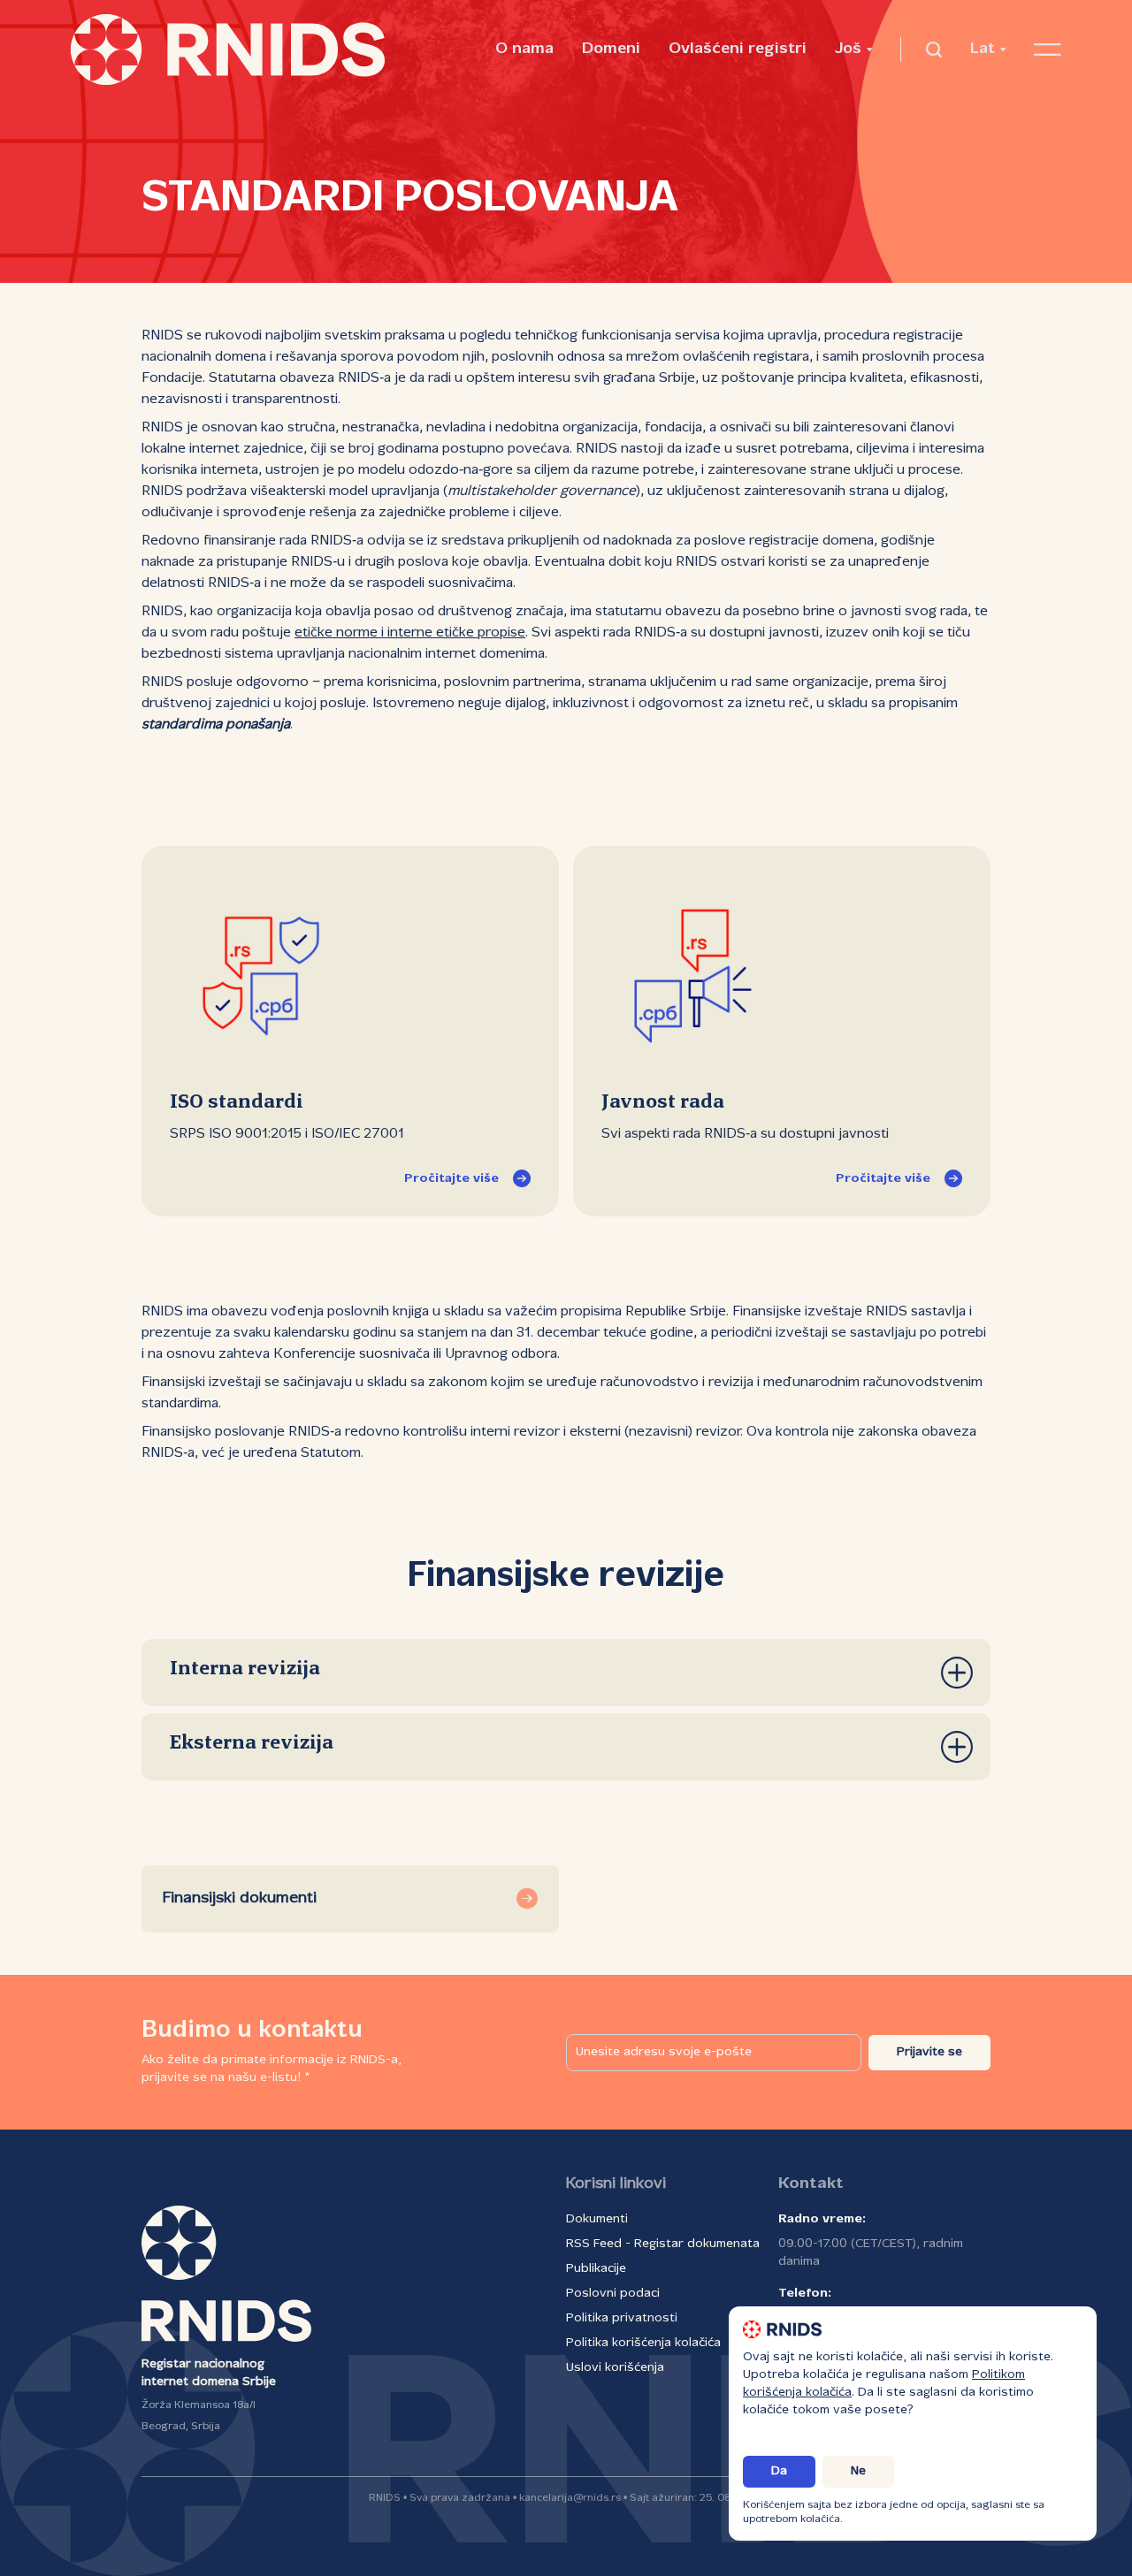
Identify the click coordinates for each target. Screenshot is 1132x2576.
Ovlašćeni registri (738, 49)
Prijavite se (929, 2052)
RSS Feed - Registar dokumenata (663, 2244)
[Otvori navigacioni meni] (1048, 50)
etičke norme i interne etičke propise (410, 633)
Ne (858, 2471)
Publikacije (596, 2269)
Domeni (611, 49)
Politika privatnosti (622, 2318)
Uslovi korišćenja (615, 2368)
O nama (524, 49)
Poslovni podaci (613, 2294)
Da (779, 2471)
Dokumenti (597, 2219)
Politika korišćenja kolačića (643, 2343)
